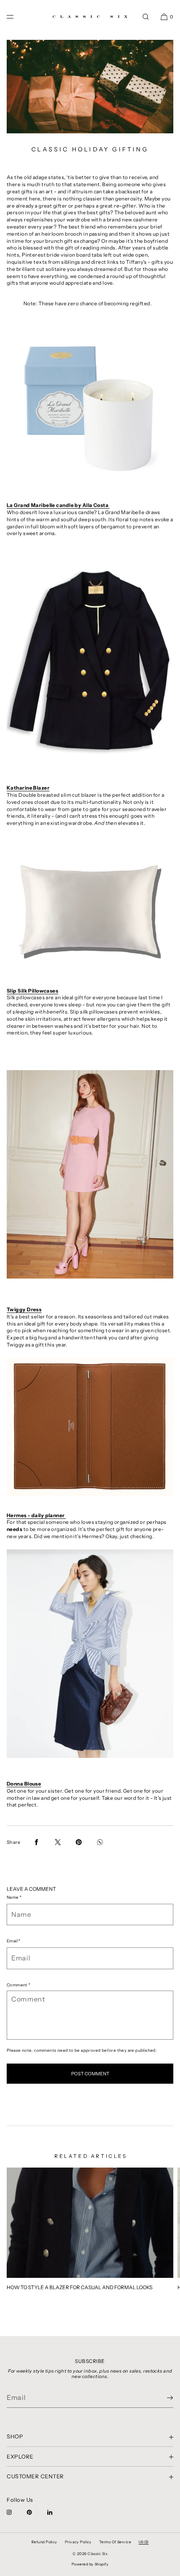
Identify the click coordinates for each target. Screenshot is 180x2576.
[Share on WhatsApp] (100, 1842)
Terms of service (115, 2542)
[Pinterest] (36, 2512)
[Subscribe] (163, 2398)
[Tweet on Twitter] (58, 1842)
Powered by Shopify (90, 2564)
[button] (146, 17)
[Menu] (17, 17)
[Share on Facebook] (36, 1842)
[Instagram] (16, 2512)
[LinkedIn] (57, 2512)
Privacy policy (78, 2542)
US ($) (144, 2542)
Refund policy (44, 2542)
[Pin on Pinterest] (79, 1842)
